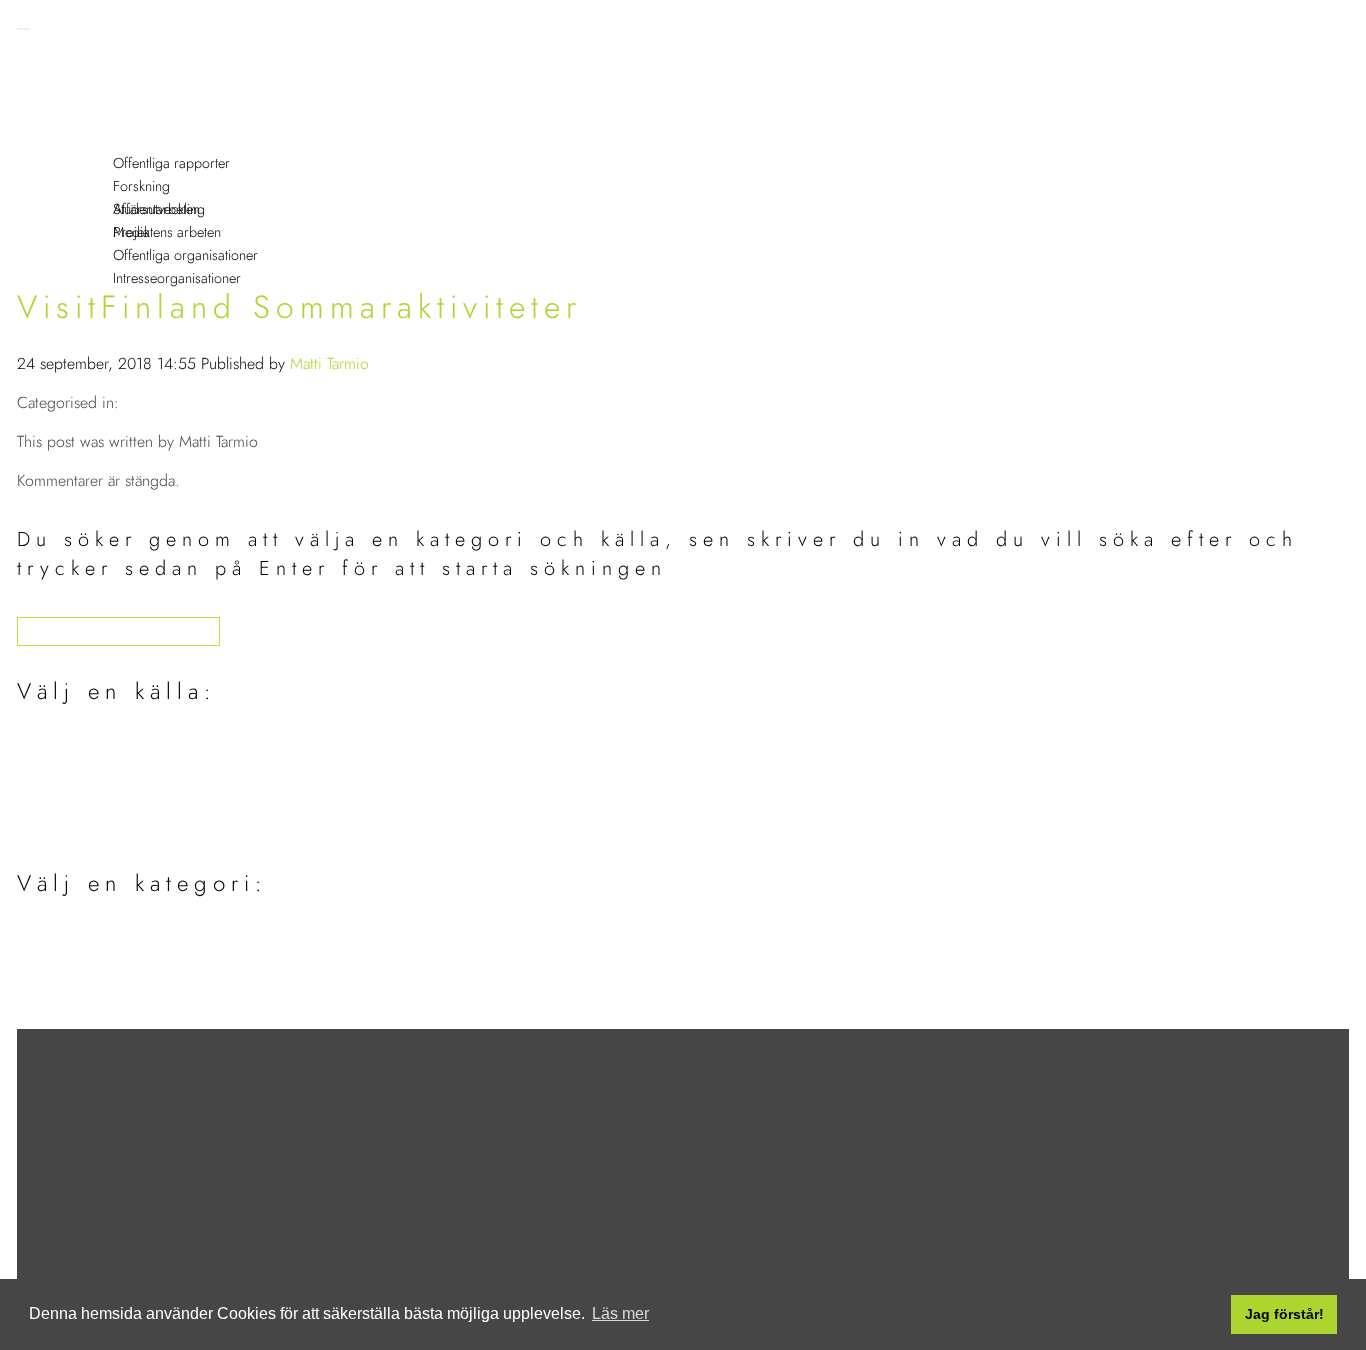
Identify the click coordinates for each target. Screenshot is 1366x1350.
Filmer (117, 200)
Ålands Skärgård (114, 1013)
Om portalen (138, 85)
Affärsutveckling (159, 209)
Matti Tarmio (329, 363)
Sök (109, 108)
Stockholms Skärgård (131, 988)
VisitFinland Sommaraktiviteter (299, 307)
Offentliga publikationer (144, 746)
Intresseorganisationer (177, 278)
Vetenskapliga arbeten (137, 771)
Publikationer (139, 131)
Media (131, 232)
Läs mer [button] (620, 1313)
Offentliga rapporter (171, 163)
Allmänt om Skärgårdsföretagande (182, 938)
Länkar (117, 177)
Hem (112, 62)
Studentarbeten (112, 796)
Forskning (141, 186)
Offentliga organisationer (185, 255)
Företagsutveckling (158, 154)
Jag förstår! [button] (1284, 1314)
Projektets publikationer (144, 821)
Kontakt (120, 223)
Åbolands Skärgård (124, 963)
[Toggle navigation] (23, 29)
